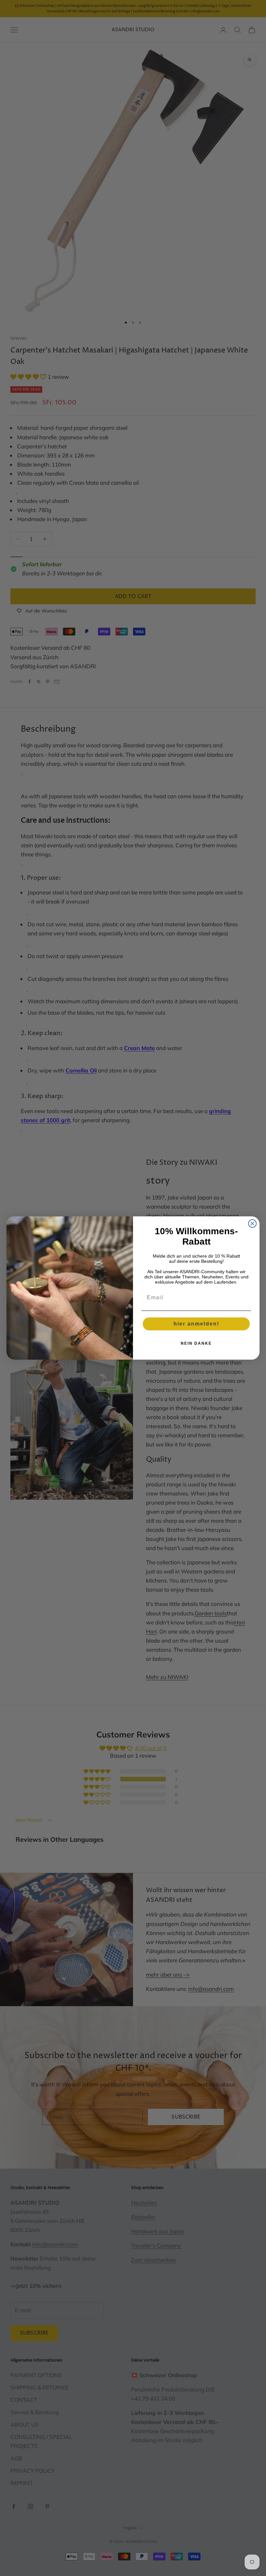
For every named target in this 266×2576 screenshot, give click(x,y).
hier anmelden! (196, 1324)
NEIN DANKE (196, 1343)
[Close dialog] (252, 1224)
